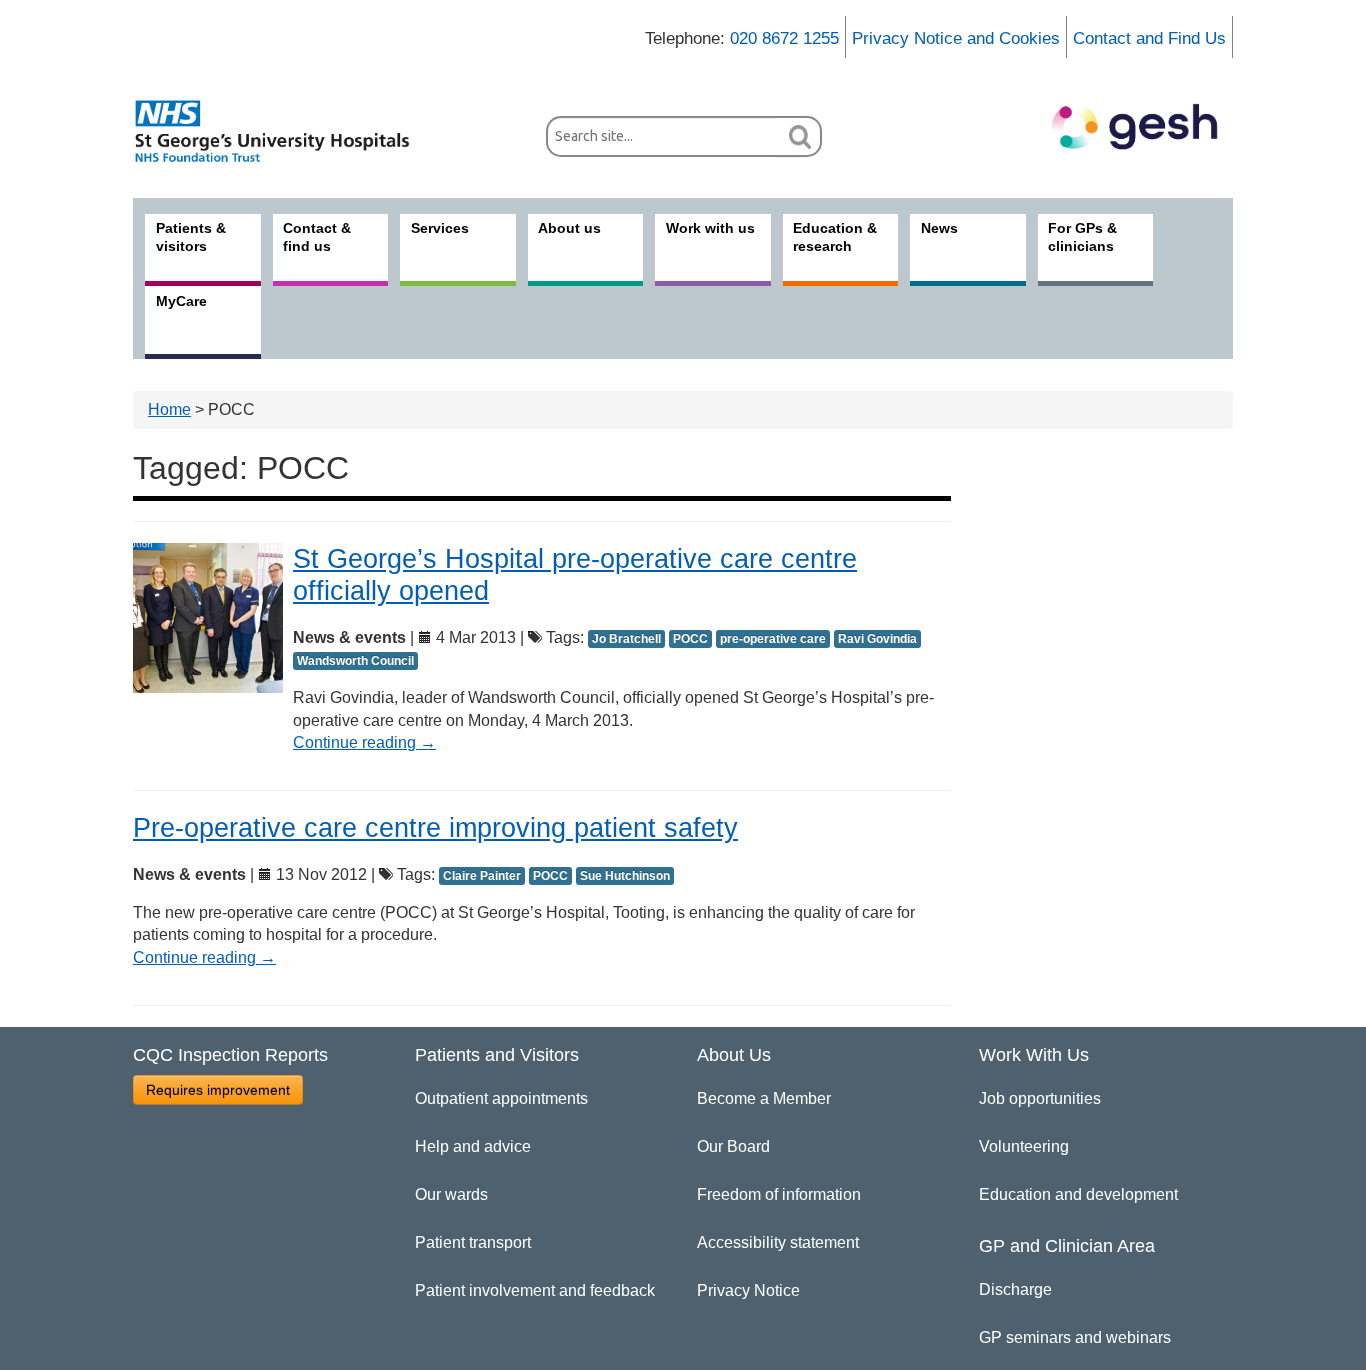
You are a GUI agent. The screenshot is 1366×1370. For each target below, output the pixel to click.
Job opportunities (1040, 1098)
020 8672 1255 (784, 38)
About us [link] (569, 228)
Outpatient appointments (501, 1098)
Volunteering (1024, 1146)
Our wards (451, 1194)
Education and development (1078, 1194)
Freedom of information (779, 1194)
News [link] (939, 228)
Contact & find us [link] (317, 237)
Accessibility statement (778, 1242)
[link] (283, 131)
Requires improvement (218, 1090)
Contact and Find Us (1149, 38)
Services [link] (440, 228)
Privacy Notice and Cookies (956, 38)
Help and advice (473, 1146)
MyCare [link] (181, 301)
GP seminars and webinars (1075, 1337)
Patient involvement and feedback (535, 1290)
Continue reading (364, 742)
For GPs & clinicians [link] (1082, 237)
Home (169, 409)
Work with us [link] (710, 228)
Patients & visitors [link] (191, 237)
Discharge (1015, 1289)
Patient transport (473, 1242)
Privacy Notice (748, 1290)
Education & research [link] (835, 237)
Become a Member (764, 1098)
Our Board (733, 1146)
